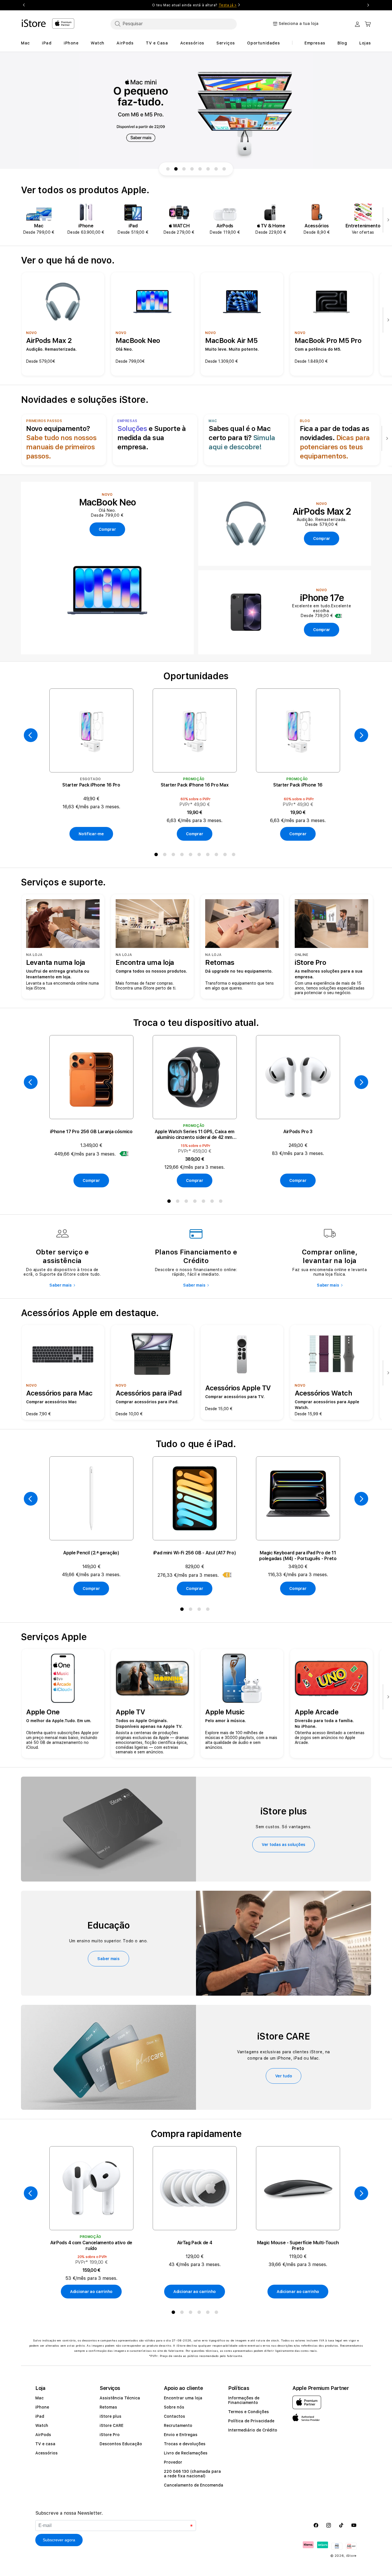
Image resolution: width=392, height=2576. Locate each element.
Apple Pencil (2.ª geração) (91, 1553)
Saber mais (60, 1285)
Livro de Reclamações (186, 2453)
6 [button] (200, 856)
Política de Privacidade (251, 2421)
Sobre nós (174, 2407)
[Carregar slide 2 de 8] (176, 169)
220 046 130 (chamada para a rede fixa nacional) (192, 2474)
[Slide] (196, 111)
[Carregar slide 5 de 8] (200, 169)
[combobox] (174, 24)
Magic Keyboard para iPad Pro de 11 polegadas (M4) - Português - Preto (298, 1556)
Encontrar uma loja (183, 2398)
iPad (40, 2416)
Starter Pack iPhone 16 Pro (91, 785)
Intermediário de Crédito (253, 2430)
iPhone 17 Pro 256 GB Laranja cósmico (91, 1132)
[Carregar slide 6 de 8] (208, 169)
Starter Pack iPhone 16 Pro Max (195, 785)
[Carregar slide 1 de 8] (168, 169)
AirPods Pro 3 (298, 1132)
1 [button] (157, 856)
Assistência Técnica (120, 2398)
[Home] (34, 23)
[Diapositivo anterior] (31, 735)
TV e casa (45, 2444)
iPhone (42, 2407)
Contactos (174, 2416)
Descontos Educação (121, 2444)
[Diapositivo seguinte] (387, 220)
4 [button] (183, 856)
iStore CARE (111, 2425)
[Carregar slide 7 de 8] (216, 169)
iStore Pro (110, 2435)
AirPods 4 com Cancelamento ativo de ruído (91, 2246)
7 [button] (209, 856)
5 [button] (192, 856)
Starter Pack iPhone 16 (298, 785)
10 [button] (235, 856)
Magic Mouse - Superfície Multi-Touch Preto (298, 2246)
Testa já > (228, 5)
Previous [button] (24, 5)
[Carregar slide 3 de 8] (184, 169)
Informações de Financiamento (244, 2400)
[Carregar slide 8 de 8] (224, 169)
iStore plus (110, 2416)
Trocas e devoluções (185, 2444)
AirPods (43, 2435)
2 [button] (166, 856)
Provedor (173, 2462)
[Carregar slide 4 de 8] (192, 169)
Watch (42, 2425)
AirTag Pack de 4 (195, 2243)
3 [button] (174, 856)
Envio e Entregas (181, 2435)
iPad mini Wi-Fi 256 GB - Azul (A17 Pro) (195, 1553)
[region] (196, 111)
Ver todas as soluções (284, 1845)
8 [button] (218, 856)
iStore (351, 2556)
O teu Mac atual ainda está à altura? (194, 5)
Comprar (194, 834)
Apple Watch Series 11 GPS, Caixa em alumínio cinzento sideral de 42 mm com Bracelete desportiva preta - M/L (195, 1135)
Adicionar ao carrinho (91, 2292)
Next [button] (368, 5)
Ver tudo (284, 2076)
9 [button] (226, 856)
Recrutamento (178, 2425)
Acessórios (46, 2453)
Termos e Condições (249, 2412)
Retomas (108, 2407)
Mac (39, 2398)
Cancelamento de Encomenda (194, 2485)
